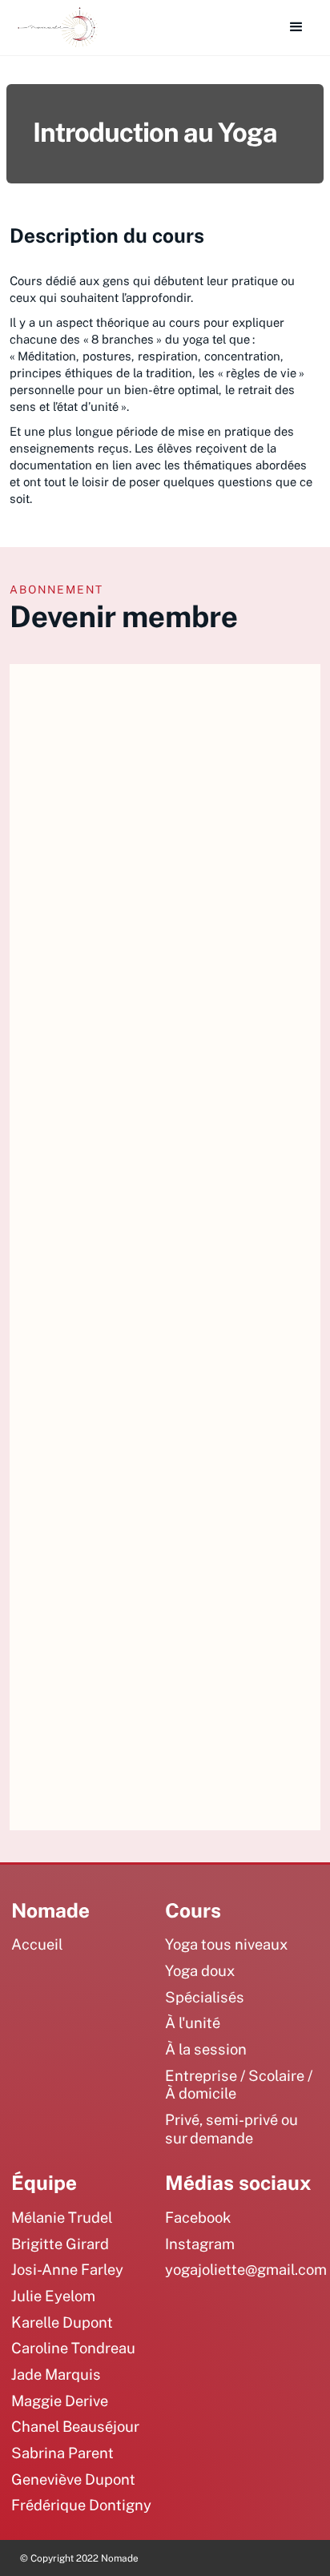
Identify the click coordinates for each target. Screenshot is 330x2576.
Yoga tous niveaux (226, 1944)
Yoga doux (200, 1970)
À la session (206, 2049)
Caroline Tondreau (73, 2348)
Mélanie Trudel (62, 2217)
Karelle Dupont (62, 2322)
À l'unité (193, 2023)
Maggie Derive (60, 2401)
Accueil (37, 1944)
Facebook (198, 2217)
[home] (54, 28)
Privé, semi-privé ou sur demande (231, 2129)
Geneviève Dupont (73, 2479)
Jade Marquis (56, 2374)
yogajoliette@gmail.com (246, 2269)
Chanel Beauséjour (75, 2426)
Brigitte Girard (60, 2244)
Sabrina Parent (62, 2453)
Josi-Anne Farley (67, 2269)
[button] (296, 27)
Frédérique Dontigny (81, 2505)
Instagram (200, 2244)
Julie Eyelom (53, 2296)
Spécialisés (205, 1997)
